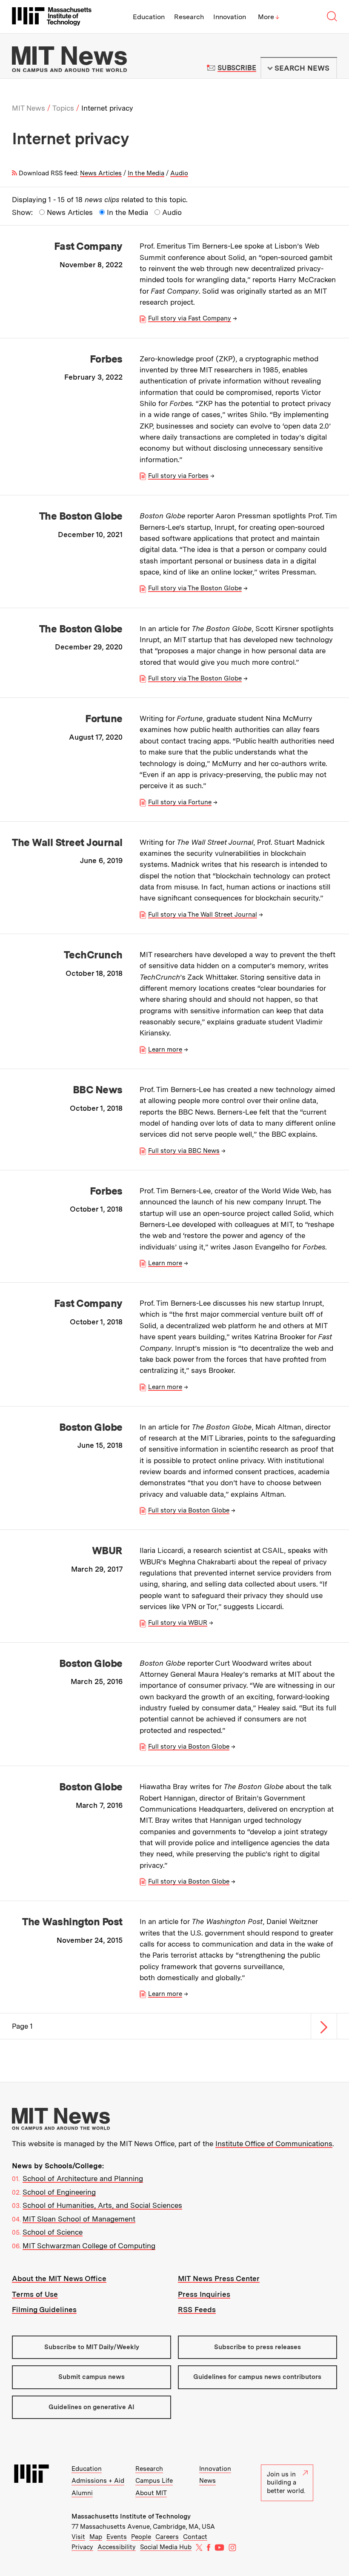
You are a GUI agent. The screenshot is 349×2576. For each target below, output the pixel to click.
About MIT (151, 2493)
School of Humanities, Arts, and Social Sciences (102, 2205)
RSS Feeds (197, 2310)
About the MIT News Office (59, 2279)
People (141, 2537)
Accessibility (117, 2547)
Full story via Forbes (178, 476)
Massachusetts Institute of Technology (131, 2516)
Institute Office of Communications (274, 2144)
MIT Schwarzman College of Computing (89, 2246)
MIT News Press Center (219, 2279)
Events (117, 2537)
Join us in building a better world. (286, 2483)
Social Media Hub (166, 2547)
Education (149, 17)
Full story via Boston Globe (189, 1510)
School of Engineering (59, 2192)
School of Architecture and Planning (83, 2179)
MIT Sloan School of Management (79, 2219)
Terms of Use (35, 2294)
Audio (179, 173)
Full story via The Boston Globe (195, 588)
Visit (78, 2537)
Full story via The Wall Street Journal (203, 915)
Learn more (165, 1049)
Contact (195, 2537)
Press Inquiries (204, 2294)
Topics (63, 108)
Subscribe (237, 68)
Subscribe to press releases (257, 2347)
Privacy (82, 2547)
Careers (167, 2537)
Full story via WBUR (178, 1623)
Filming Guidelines (44, 2310)
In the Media (146, 173)
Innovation (230, 17)
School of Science (53, 2232)
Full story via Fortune (180, 802)
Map (96, 2537)
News (207, 2481)
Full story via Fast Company (190, 318)
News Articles (101, 173)
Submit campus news (92, 2377)
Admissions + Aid (98, 2481)
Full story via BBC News (184, 1151)
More (269, 17)
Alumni (82, 2493)
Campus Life (154, 2481)
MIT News (29, 108)
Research (189, 17)
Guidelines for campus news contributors (257, 2377)
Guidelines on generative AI (92, 2407)
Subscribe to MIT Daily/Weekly (92, 2347)
